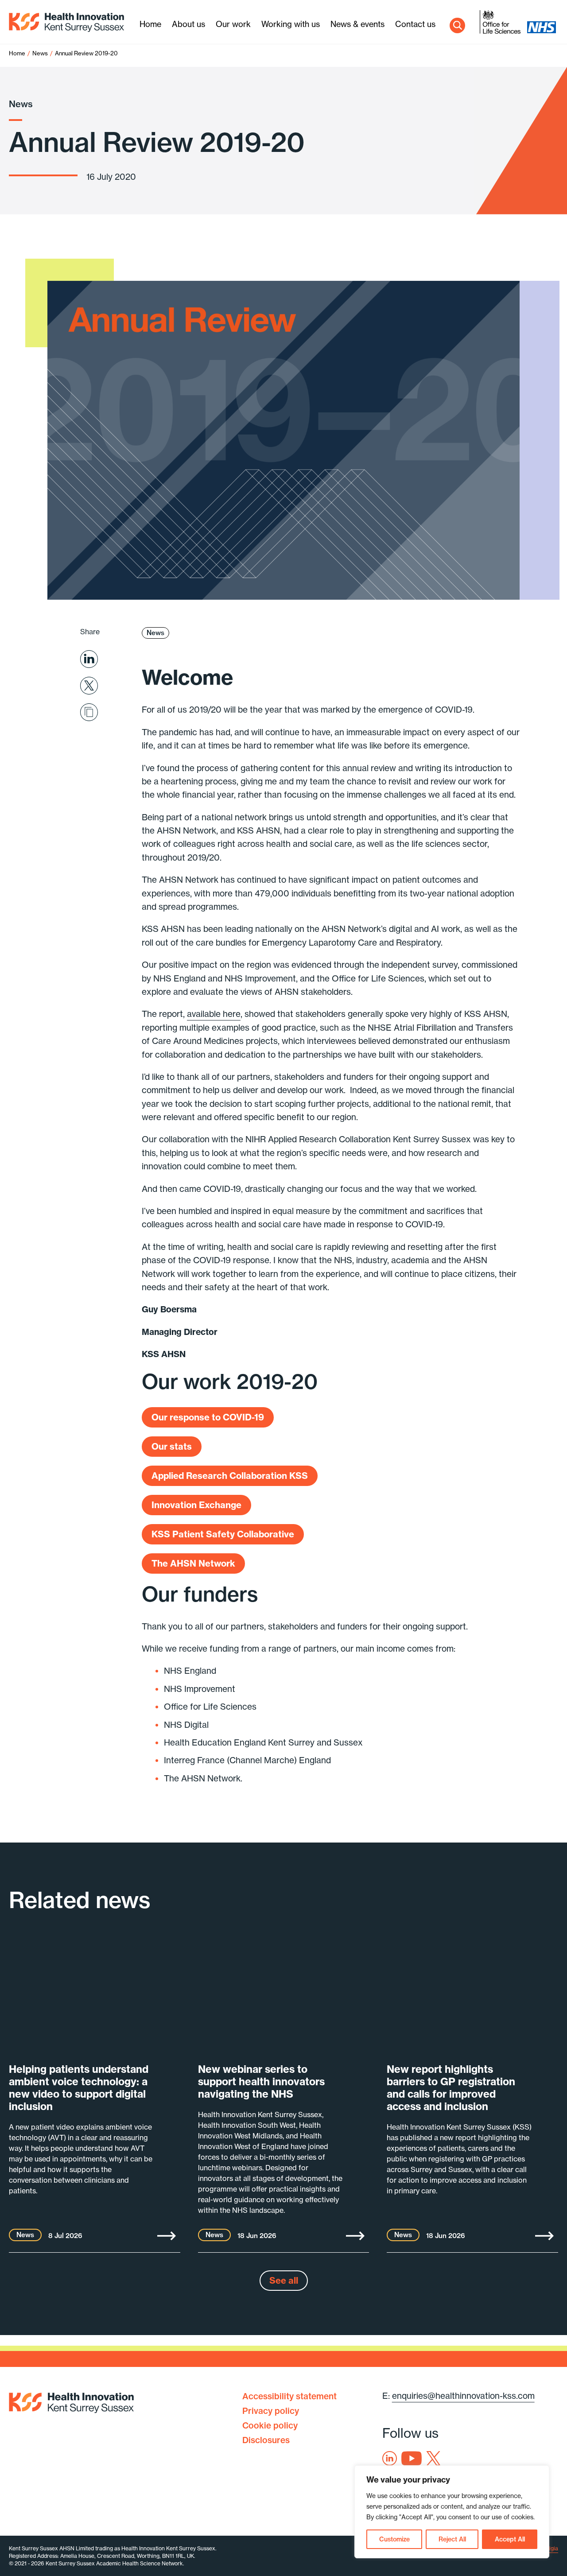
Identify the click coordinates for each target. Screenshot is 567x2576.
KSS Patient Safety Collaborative (223, 1534)
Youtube (412, 2458)
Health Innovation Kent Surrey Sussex (66, 22)
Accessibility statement (289, 2396)
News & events (357, 24)
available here (214, 1014)
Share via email (89, 712)
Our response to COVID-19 (208, 1417)
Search (457, 25)
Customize (394, 2539)
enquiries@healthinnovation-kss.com (463, 2396)
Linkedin (390, 2458)
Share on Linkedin (89, 659)
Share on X (89, 686)
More (167, 2236)
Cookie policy (270, 2425)
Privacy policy (271, 2411)
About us (188, 24)
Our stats (172, 1446)
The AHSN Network (193, 1563)
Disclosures (266, 2440)
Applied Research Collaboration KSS (230, 1476)
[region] (452, 2512)
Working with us (291, 24)
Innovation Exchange (196, 1505)
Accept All (510, 2539)
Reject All (452, 2539)
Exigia (550, 2548)
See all (284, 2280)
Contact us (415, 24)
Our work (233, 24)
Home (150, 24)
